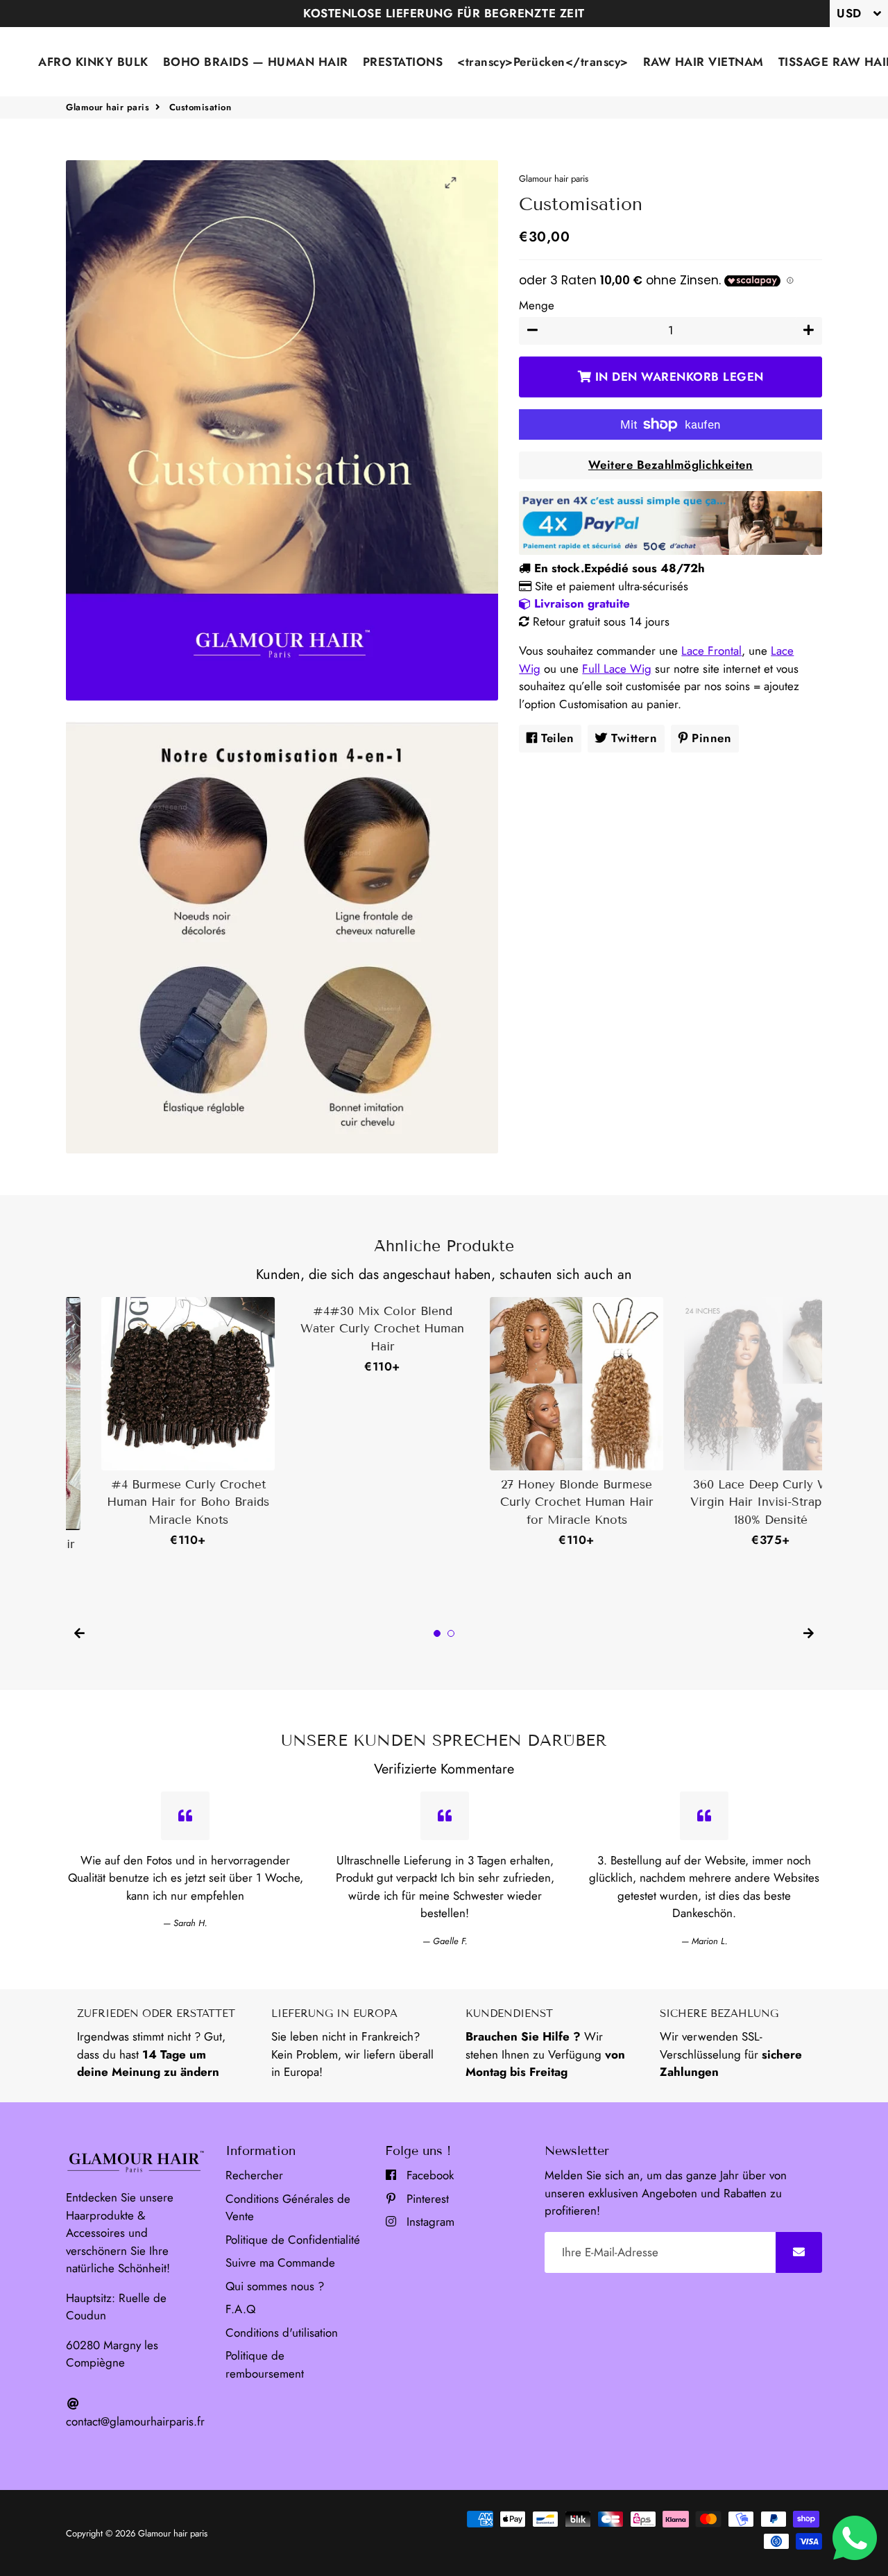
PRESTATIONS (403, 62)
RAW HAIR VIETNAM (703, 62)
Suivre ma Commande (280, 2262)
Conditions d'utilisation (282, 2333)
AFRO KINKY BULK (93, 62)
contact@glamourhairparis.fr (135, 2421)
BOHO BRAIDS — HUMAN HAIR (256, 62)
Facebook (428, 2175)
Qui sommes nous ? (275, 2286)
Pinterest (426, 2199)
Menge (537, 305)
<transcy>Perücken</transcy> (543, 62)
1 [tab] (437, 1633)
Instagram (429, 2222)
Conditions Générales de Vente (288, 2208)
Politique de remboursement (265, 2364)
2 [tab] (451, 1633)
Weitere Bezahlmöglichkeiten (671, 465)
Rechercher (254, 2175)
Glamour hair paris (108, 107)
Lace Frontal (711, 651)
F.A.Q (240, 2309)
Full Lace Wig (617, 669)
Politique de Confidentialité (293, 2240)
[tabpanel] (153, 1423)
